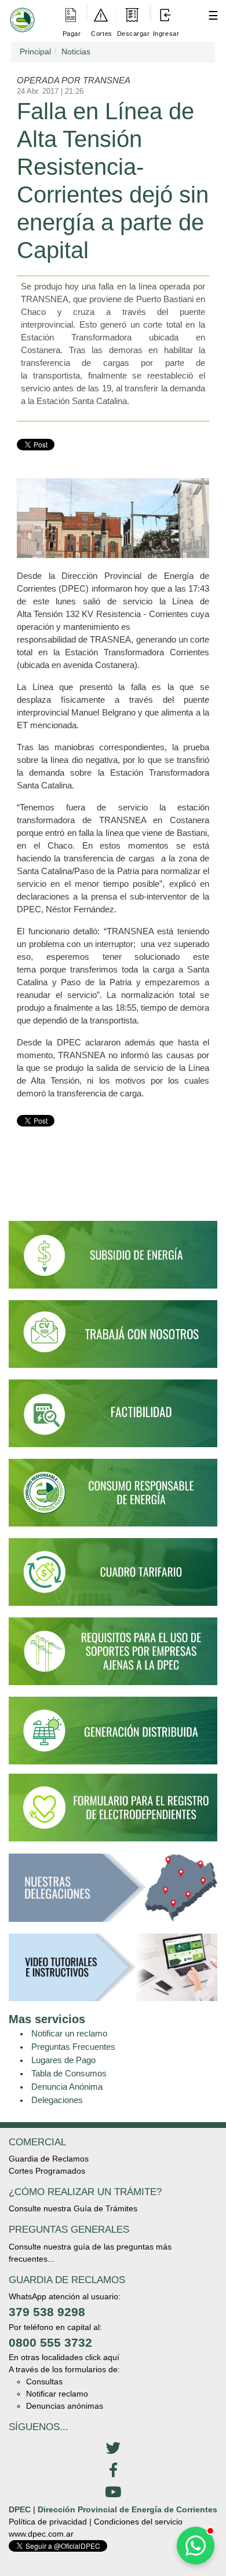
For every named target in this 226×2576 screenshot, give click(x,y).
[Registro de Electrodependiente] (113, 1807)
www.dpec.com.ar (41, 2534)
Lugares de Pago (63, 2060)
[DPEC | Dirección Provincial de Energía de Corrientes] (20, 12)
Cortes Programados (47, 2171)
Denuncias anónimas (65, 2406)
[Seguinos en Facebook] (113, 2471)
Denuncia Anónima (67, 2087)
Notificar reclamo (57, 2394)
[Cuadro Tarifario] (113, 1577)
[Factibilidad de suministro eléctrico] (113, 1418)
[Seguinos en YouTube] (113, 2493)
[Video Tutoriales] (113, 1972)
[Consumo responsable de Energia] (113, 1498)
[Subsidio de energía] (113, 1260)
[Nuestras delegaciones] (113, 1893)
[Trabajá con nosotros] (113, 1339)
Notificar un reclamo (69, 2033)
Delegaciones (57, 2100)
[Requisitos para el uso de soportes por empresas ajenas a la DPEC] (113, 1657)
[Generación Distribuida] (113, 1730)
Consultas (44, 2381)
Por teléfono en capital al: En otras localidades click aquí (64, 2342)
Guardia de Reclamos (49, 2159)
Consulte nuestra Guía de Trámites (73, 2208)
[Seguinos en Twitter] (113, 2449)
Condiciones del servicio (138, 2522)
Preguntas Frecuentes (73, 2047)
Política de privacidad (48, 2522)
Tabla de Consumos (69, 2073)
